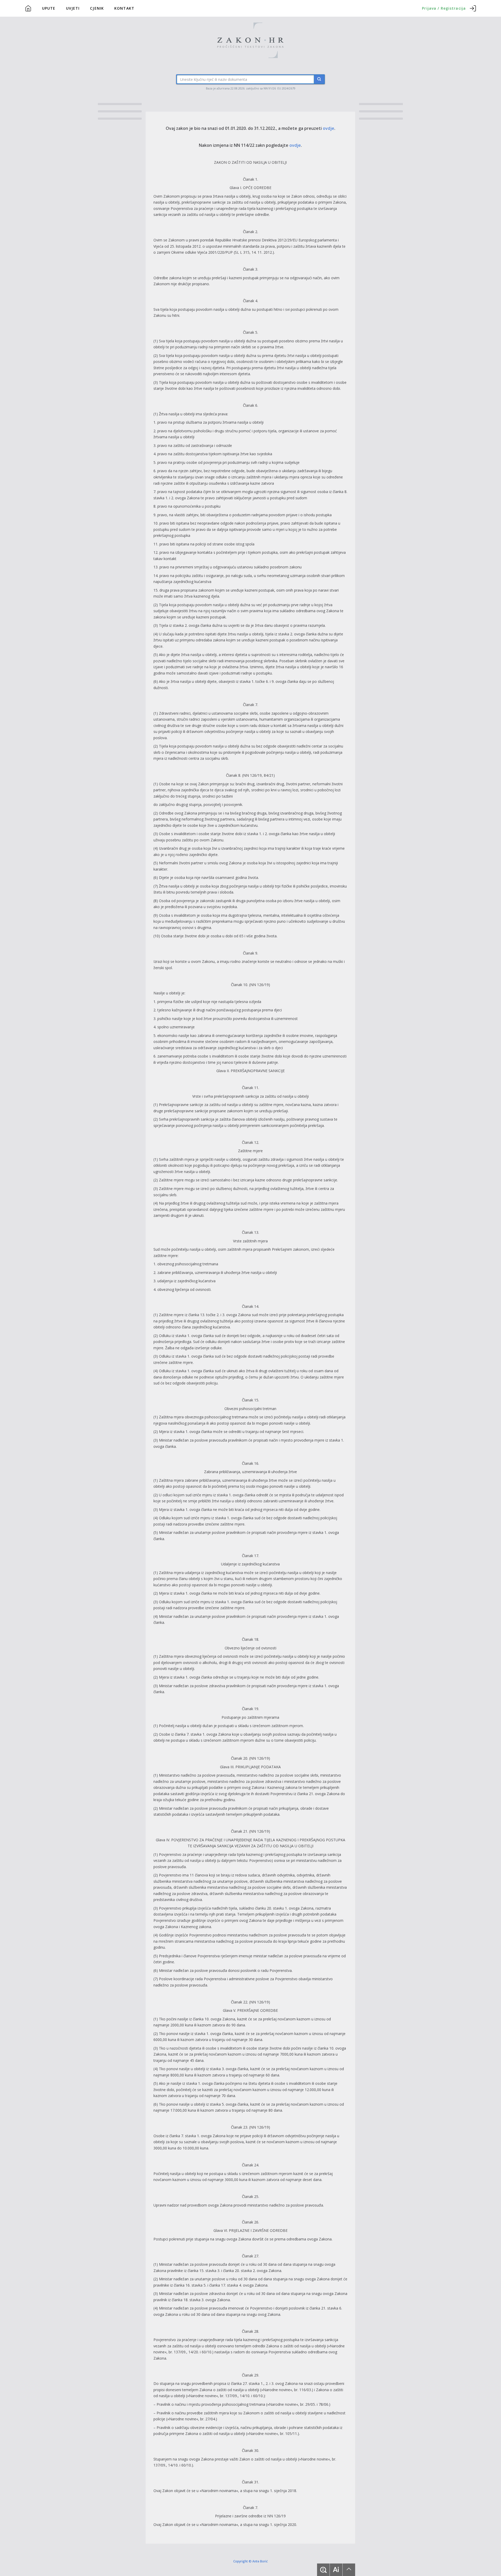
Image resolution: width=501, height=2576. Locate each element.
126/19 (256, 775)
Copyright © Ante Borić (250, 2561)
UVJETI (73, 8)
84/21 (269, 775)
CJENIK (97, 8)
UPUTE (49, 8)
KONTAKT (124, 8)
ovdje (329, 128)
